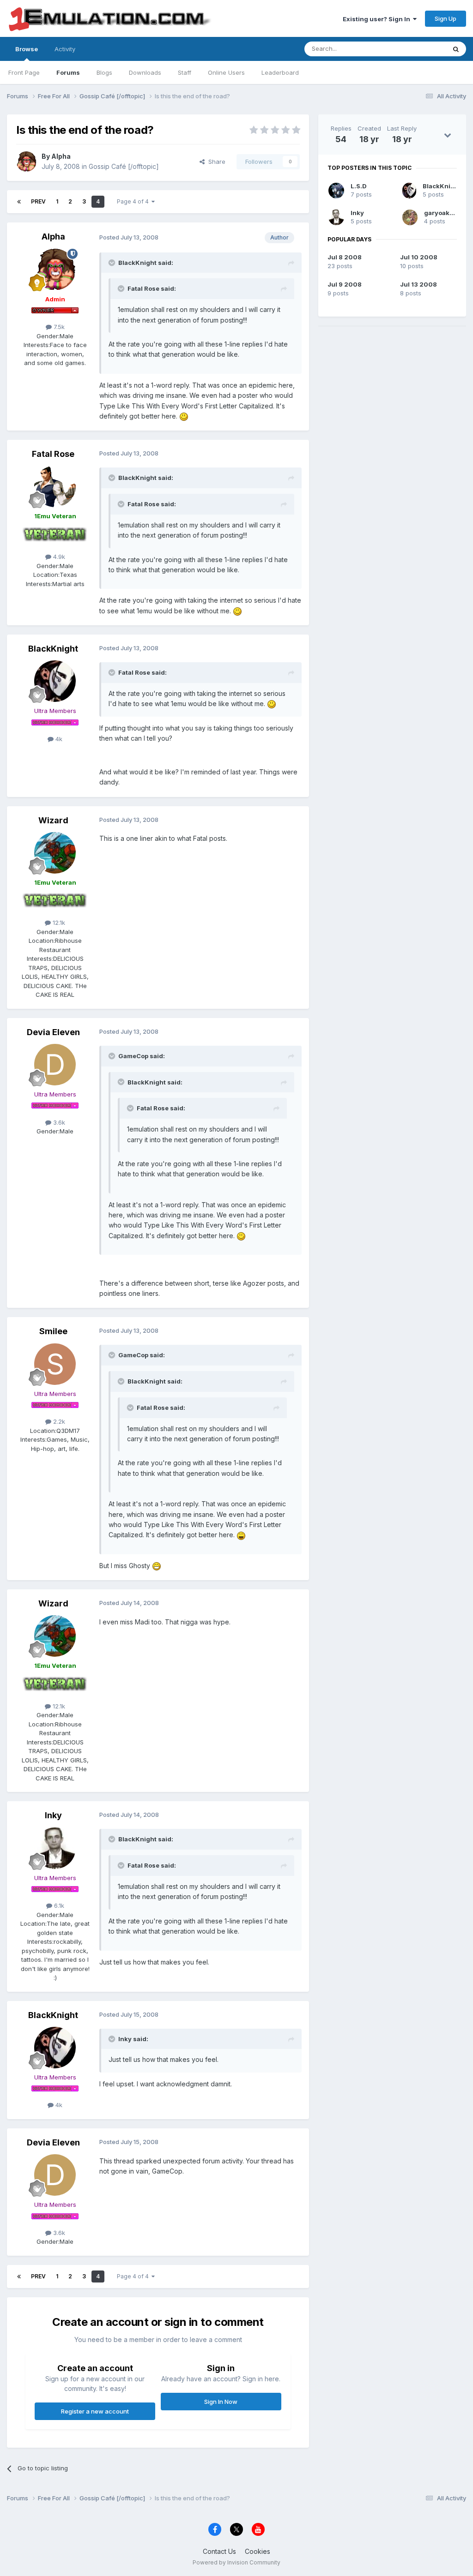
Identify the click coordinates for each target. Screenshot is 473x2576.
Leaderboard (280, 72)
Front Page (24, 72)
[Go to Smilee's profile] (55, 1364)
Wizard (53, 820)
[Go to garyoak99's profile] (410, 217)
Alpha (61, 156)
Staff (185, 72)
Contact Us (219, 2551)
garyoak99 (441, 213)
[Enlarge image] (184, 416)
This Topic (419, 49)
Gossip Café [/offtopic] (124, 166)
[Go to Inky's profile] (55, 1848)
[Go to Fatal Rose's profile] (55, 486)
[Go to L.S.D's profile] (336, 191)
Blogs (104, 72)
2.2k (58, 1421)
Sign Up (446, 18)
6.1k (58, 1905)
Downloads (145, 72)
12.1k (58, 923)
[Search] (456, 49)
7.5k (58, 327)
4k (58, 739)
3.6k (58, 1122)
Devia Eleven (53, 1032)
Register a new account (95, 2411)
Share (215, 162)
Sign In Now (221, 2402)
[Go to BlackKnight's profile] (55, 681)
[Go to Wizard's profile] (55, 853)
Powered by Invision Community (236, 2562)
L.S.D (359, 186)
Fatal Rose (53, 454)
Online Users (226, 72)
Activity (65, 49)
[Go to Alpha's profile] (26, 162)
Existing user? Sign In (378, 19)
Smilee (53, 1331)
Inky (53, 1815)
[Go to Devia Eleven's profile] (55, 1065)
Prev (38, 201)
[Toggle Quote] (113, 263)
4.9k (58, 557)
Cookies (258, 2551)
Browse (27, 49)
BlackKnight (53, 649)
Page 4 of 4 (134, 201)
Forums (68, 72)
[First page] (19, 202)
